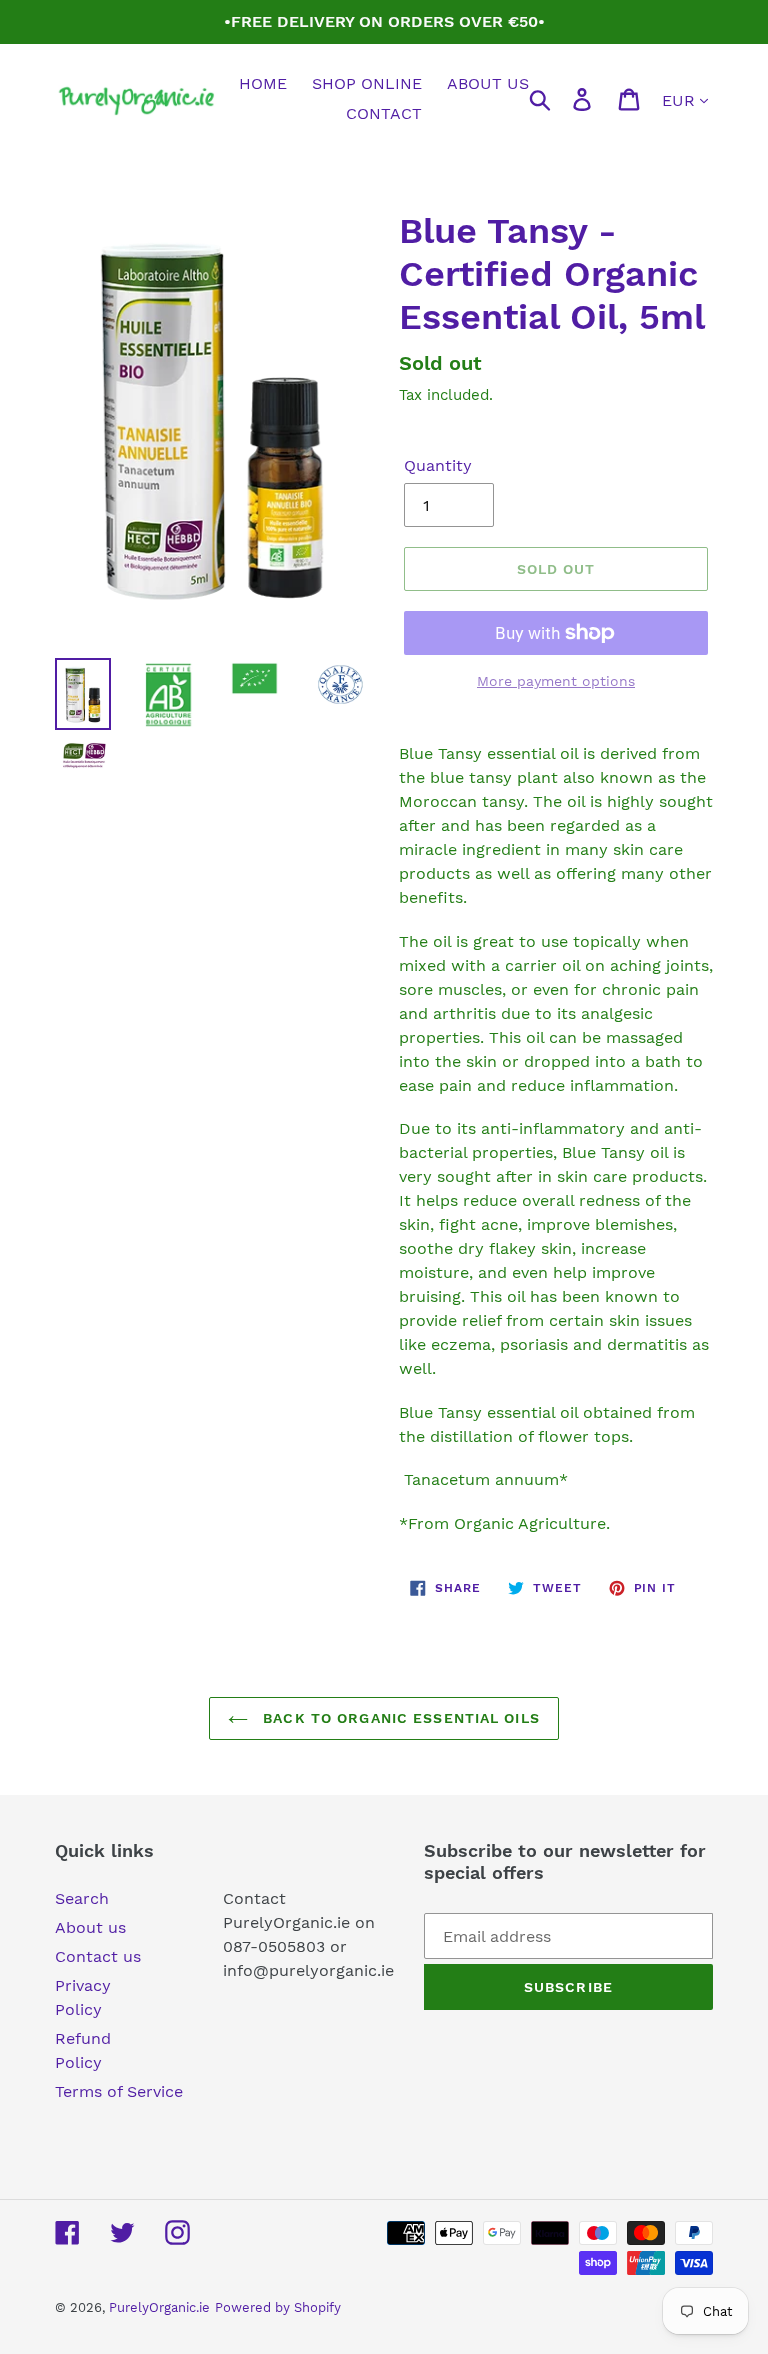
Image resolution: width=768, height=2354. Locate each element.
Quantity (438, 465)
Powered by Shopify (278, 2307)
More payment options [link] (556, 681)
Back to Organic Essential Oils (399, 1718)
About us (90, 1927)
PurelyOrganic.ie (159, 2307)
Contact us (98, 1956)
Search (82, 1898)
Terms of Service (119, 2091)
